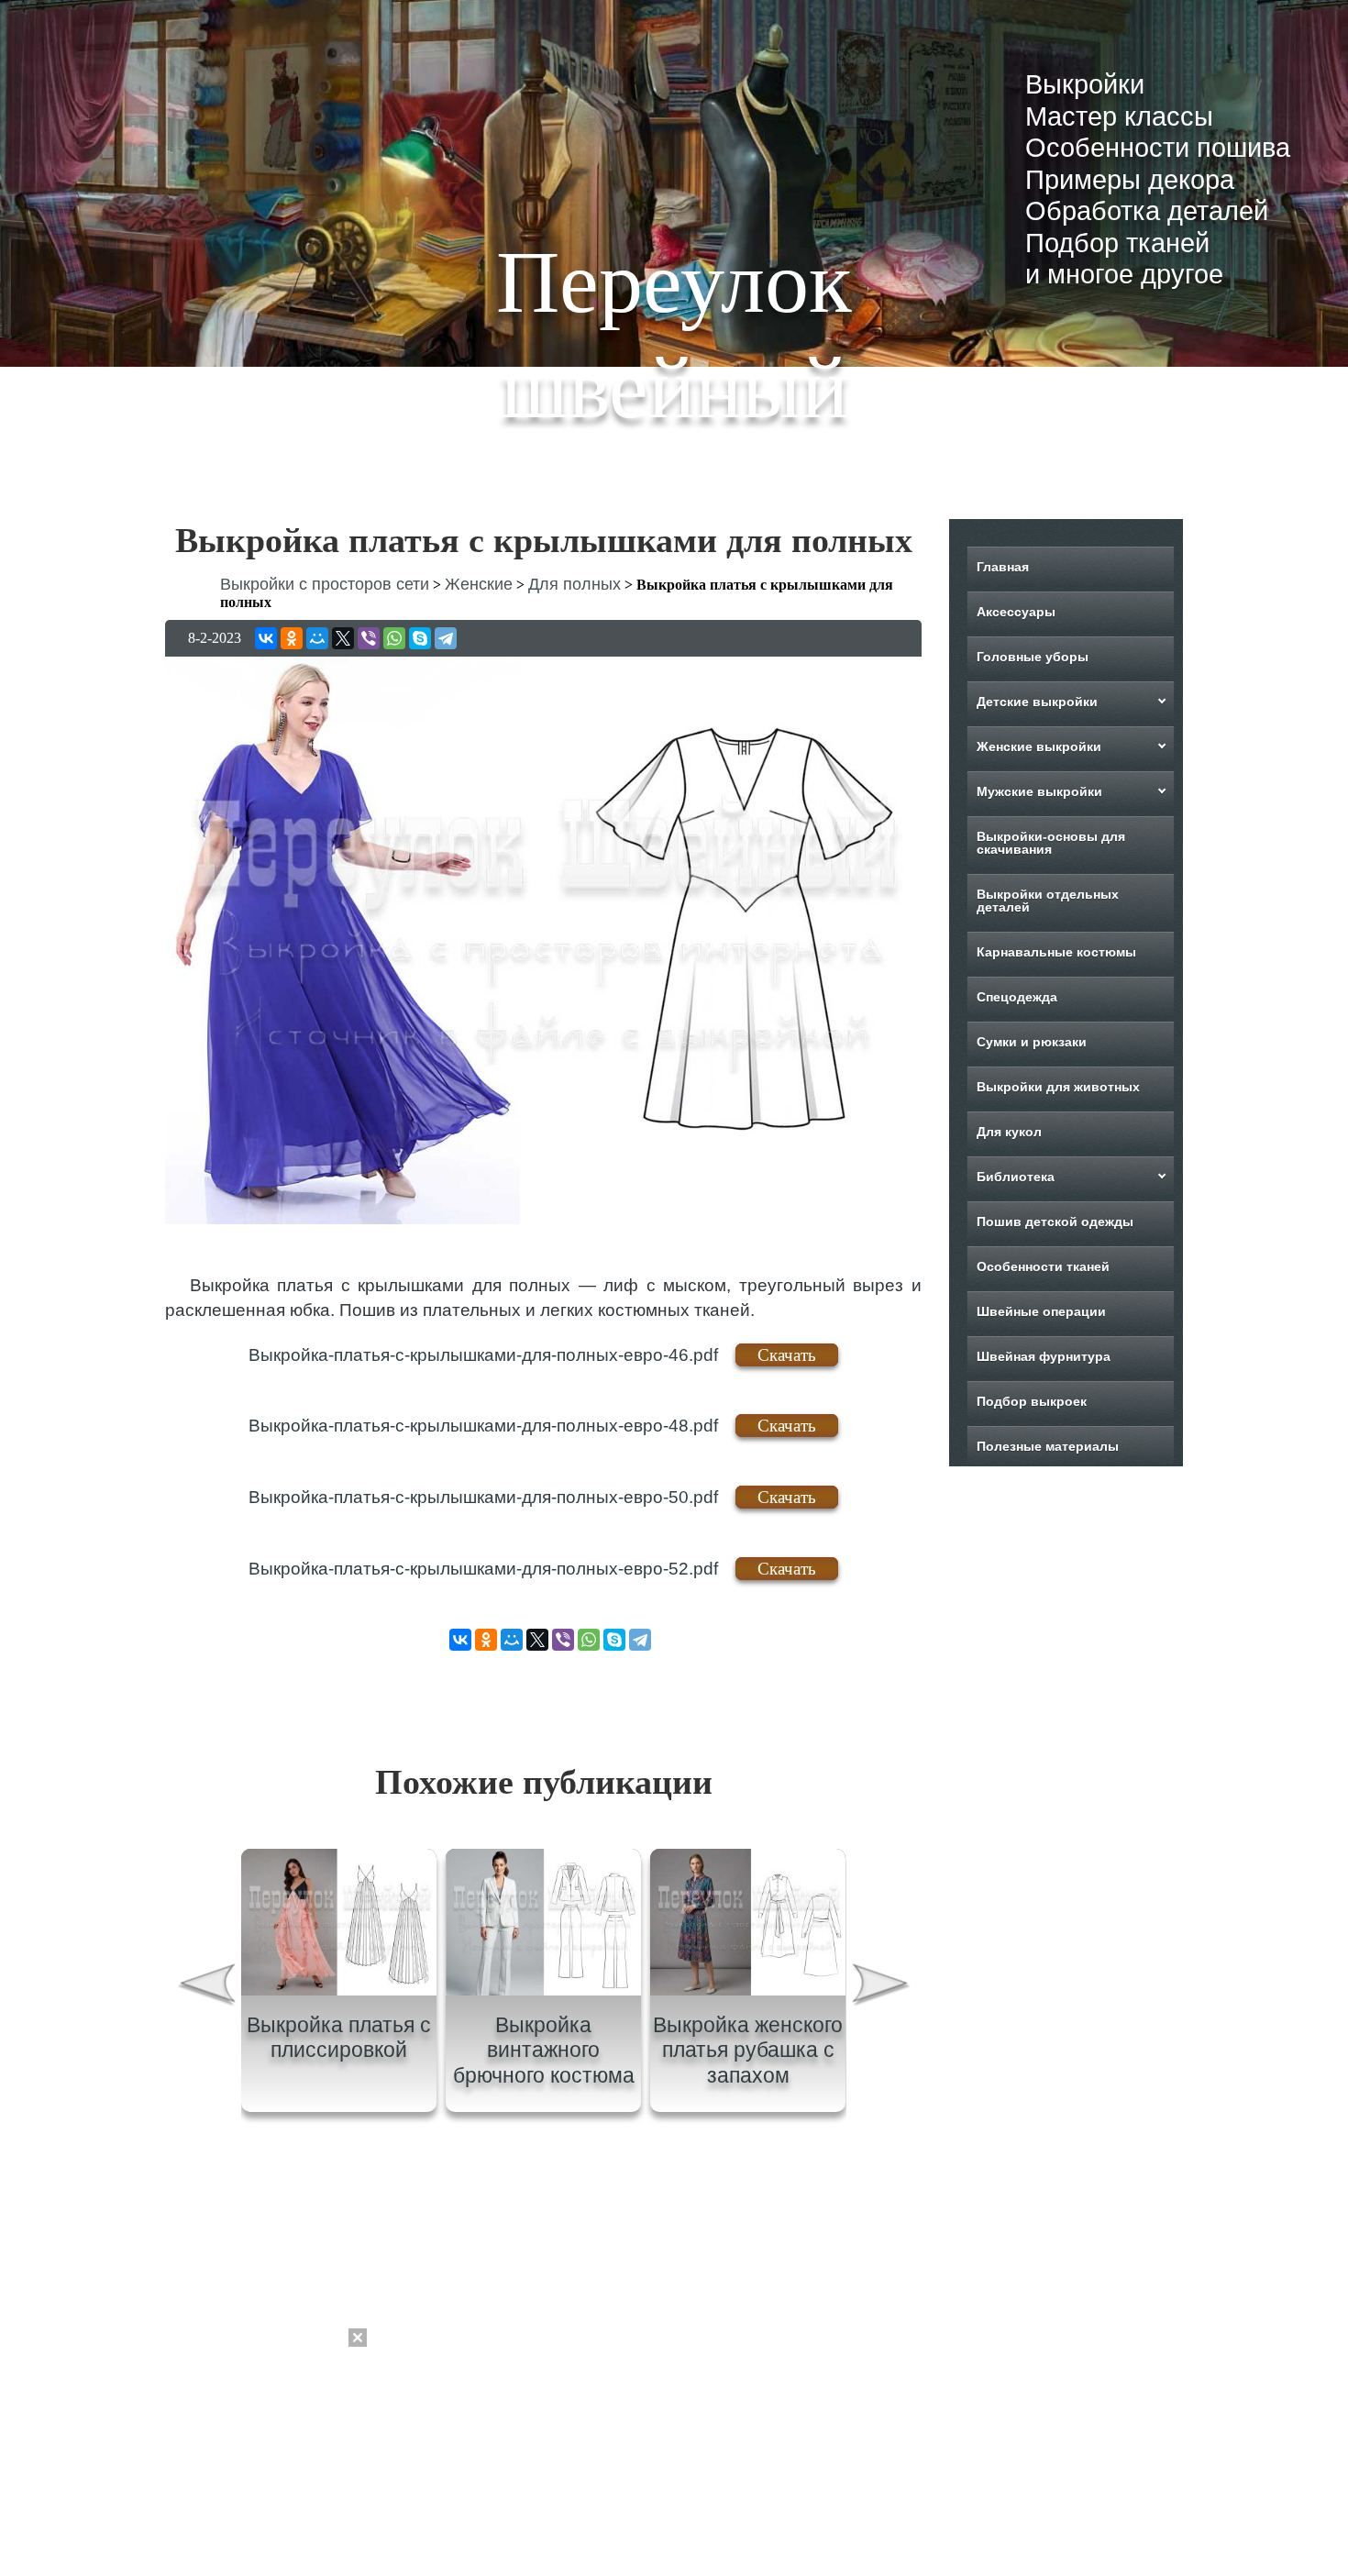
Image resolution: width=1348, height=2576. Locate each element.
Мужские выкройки (1039, 791)
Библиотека (1016, 1177)
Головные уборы (1033, 657)
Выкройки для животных (1058, 1087)
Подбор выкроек (1032, 1401)
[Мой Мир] (317, 638)
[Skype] (420, 638)
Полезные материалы (1048, 1446)
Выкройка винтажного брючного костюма (544, 2050)
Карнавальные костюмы (1056, 952)
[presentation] (205, 1987)
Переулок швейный (674, 335)
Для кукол (1009, 1132)
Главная (1003, 567)
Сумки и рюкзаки (1032, 1042)
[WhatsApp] (394, 638)
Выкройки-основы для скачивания (1051, 843)
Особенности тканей (1043, 1266)
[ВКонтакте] (266, 638)
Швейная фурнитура (1044, 1356)
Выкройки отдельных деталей (1048, 901)
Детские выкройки (1037, 702)
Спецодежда (1017, 997)
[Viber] (369, 638)
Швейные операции (1041, 1311)
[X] (343, 638)
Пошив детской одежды (1055, 1222)
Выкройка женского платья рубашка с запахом (748, 2050)
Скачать (787, 1355)
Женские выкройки (1039, 746)
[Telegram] (446, 638)
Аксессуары (1016, 612)
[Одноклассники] (292, 638)
